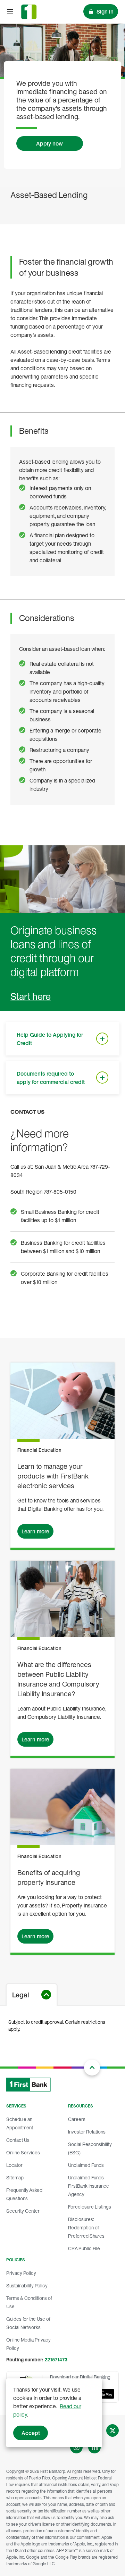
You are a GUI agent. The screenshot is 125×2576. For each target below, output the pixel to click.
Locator (14, 2165)
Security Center (23, 2211)
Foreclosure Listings (90, 2207)
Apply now (49, 143)
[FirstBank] (29, 12)
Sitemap (15, 2177)
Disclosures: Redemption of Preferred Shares (86, 2227)
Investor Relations (87, 2132)
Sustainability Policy (27, 2285)
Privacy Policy (21, 2273)
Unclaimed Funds (86, 2165)
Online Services (23, 2152)
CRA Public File (84, 2248)
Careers (77, 2119)
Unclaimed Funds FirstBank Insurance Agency (89, 2186)
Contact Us (18, 2140)
